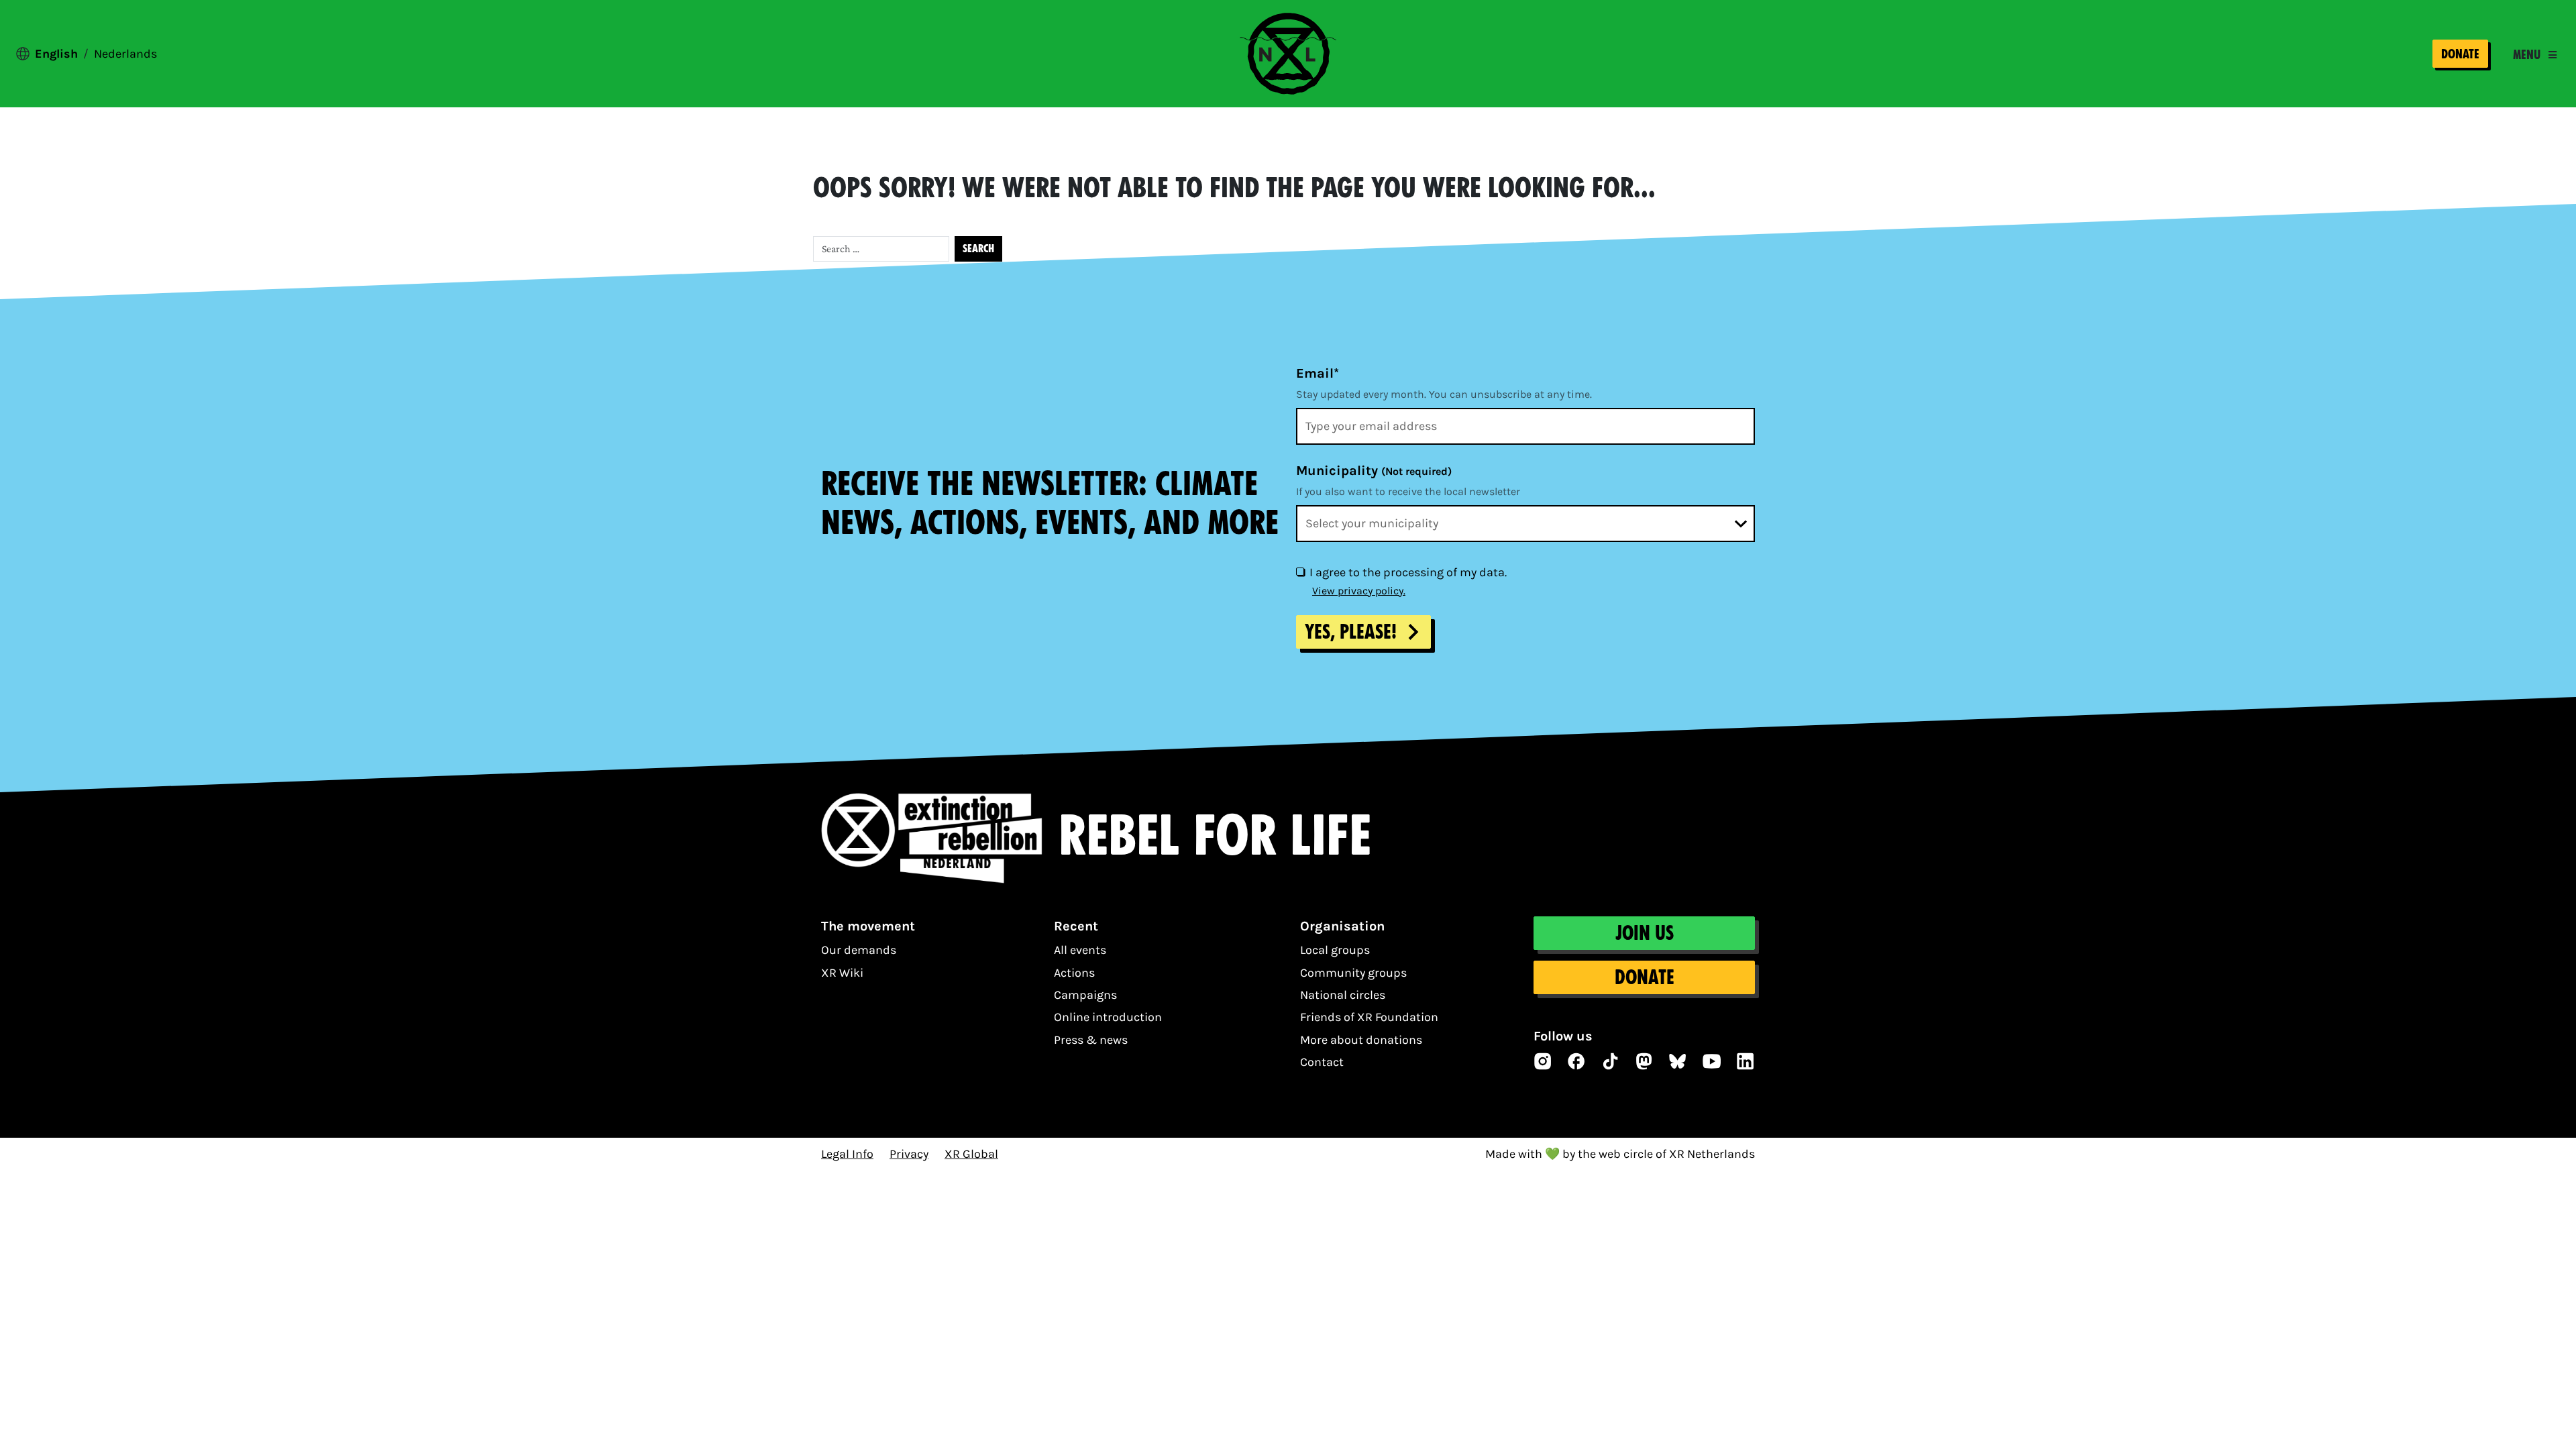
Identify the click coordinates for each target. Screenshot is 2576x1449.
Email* (1318, 373)
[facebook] (1576, 1061)
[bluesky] (1678, 1061)
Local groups (1335, 950)
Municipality (1374, 471)
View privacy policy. (1359, 591)
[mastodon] (1644, 1061)
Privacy (909, 1154)
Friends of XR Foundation (1369, 1017)
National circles (1343, 995)
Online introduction (1108, 1017)
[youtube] (1712, 1061)
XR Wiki (842, 973)
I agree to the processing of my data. (1408, 572)
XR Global (971, 1154)
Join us (1645, 933)
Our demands (859, 950)
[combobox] (1525, 524)
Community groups (1353, 973)
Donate (2460, 54)
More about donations (1361, 1040)
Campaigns (1085, 995)
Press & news (1091, 1040)
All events (1080, 950)
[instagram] (1543, 1061)
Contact (1322, 1062)
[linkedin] (1746, 1061)
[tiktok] (1611, 1061)
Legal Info (847, 1154)
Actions (1074, 973)
